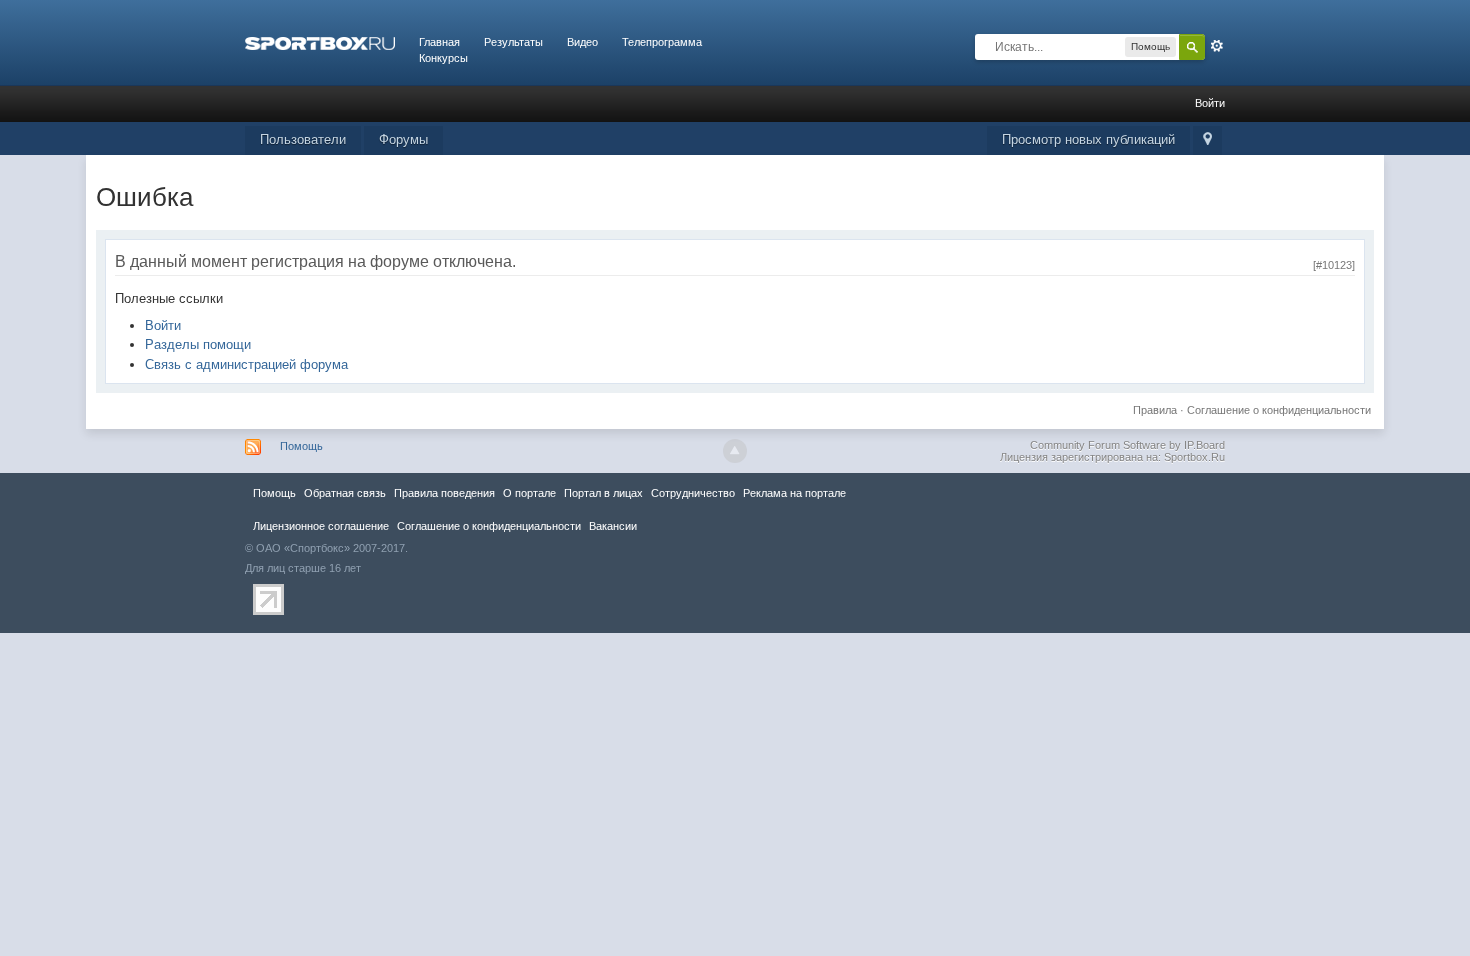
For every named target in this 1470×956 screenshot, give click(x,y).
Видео (582, 42)
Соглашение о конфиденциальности (1279, 410)
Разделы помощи (198, 344)
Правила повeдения (444, 493)
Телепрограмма (662, 42)
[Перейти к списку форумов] (320, 42)
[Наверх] (735, 451)
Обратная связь (345, 493)
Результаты (513, 42)
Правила (1155, 410)
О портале (529, 493)
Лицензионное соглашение (321, 526)
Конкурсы (443, 58)
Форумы (403, 139)
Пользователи (303, 139)
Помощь (301, 446)
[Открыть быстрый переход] (1207, 140)
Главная (439, 42)
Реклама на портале (794, 493)
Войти (1210, 103)
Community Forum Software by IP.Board (1127, 445)
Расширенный (1217, 46)
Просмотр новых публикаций (1088, 139)
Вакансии (613, 526)
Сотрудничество (693, 493)
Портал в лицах (603, 493)
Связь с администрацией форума (246, 364)
